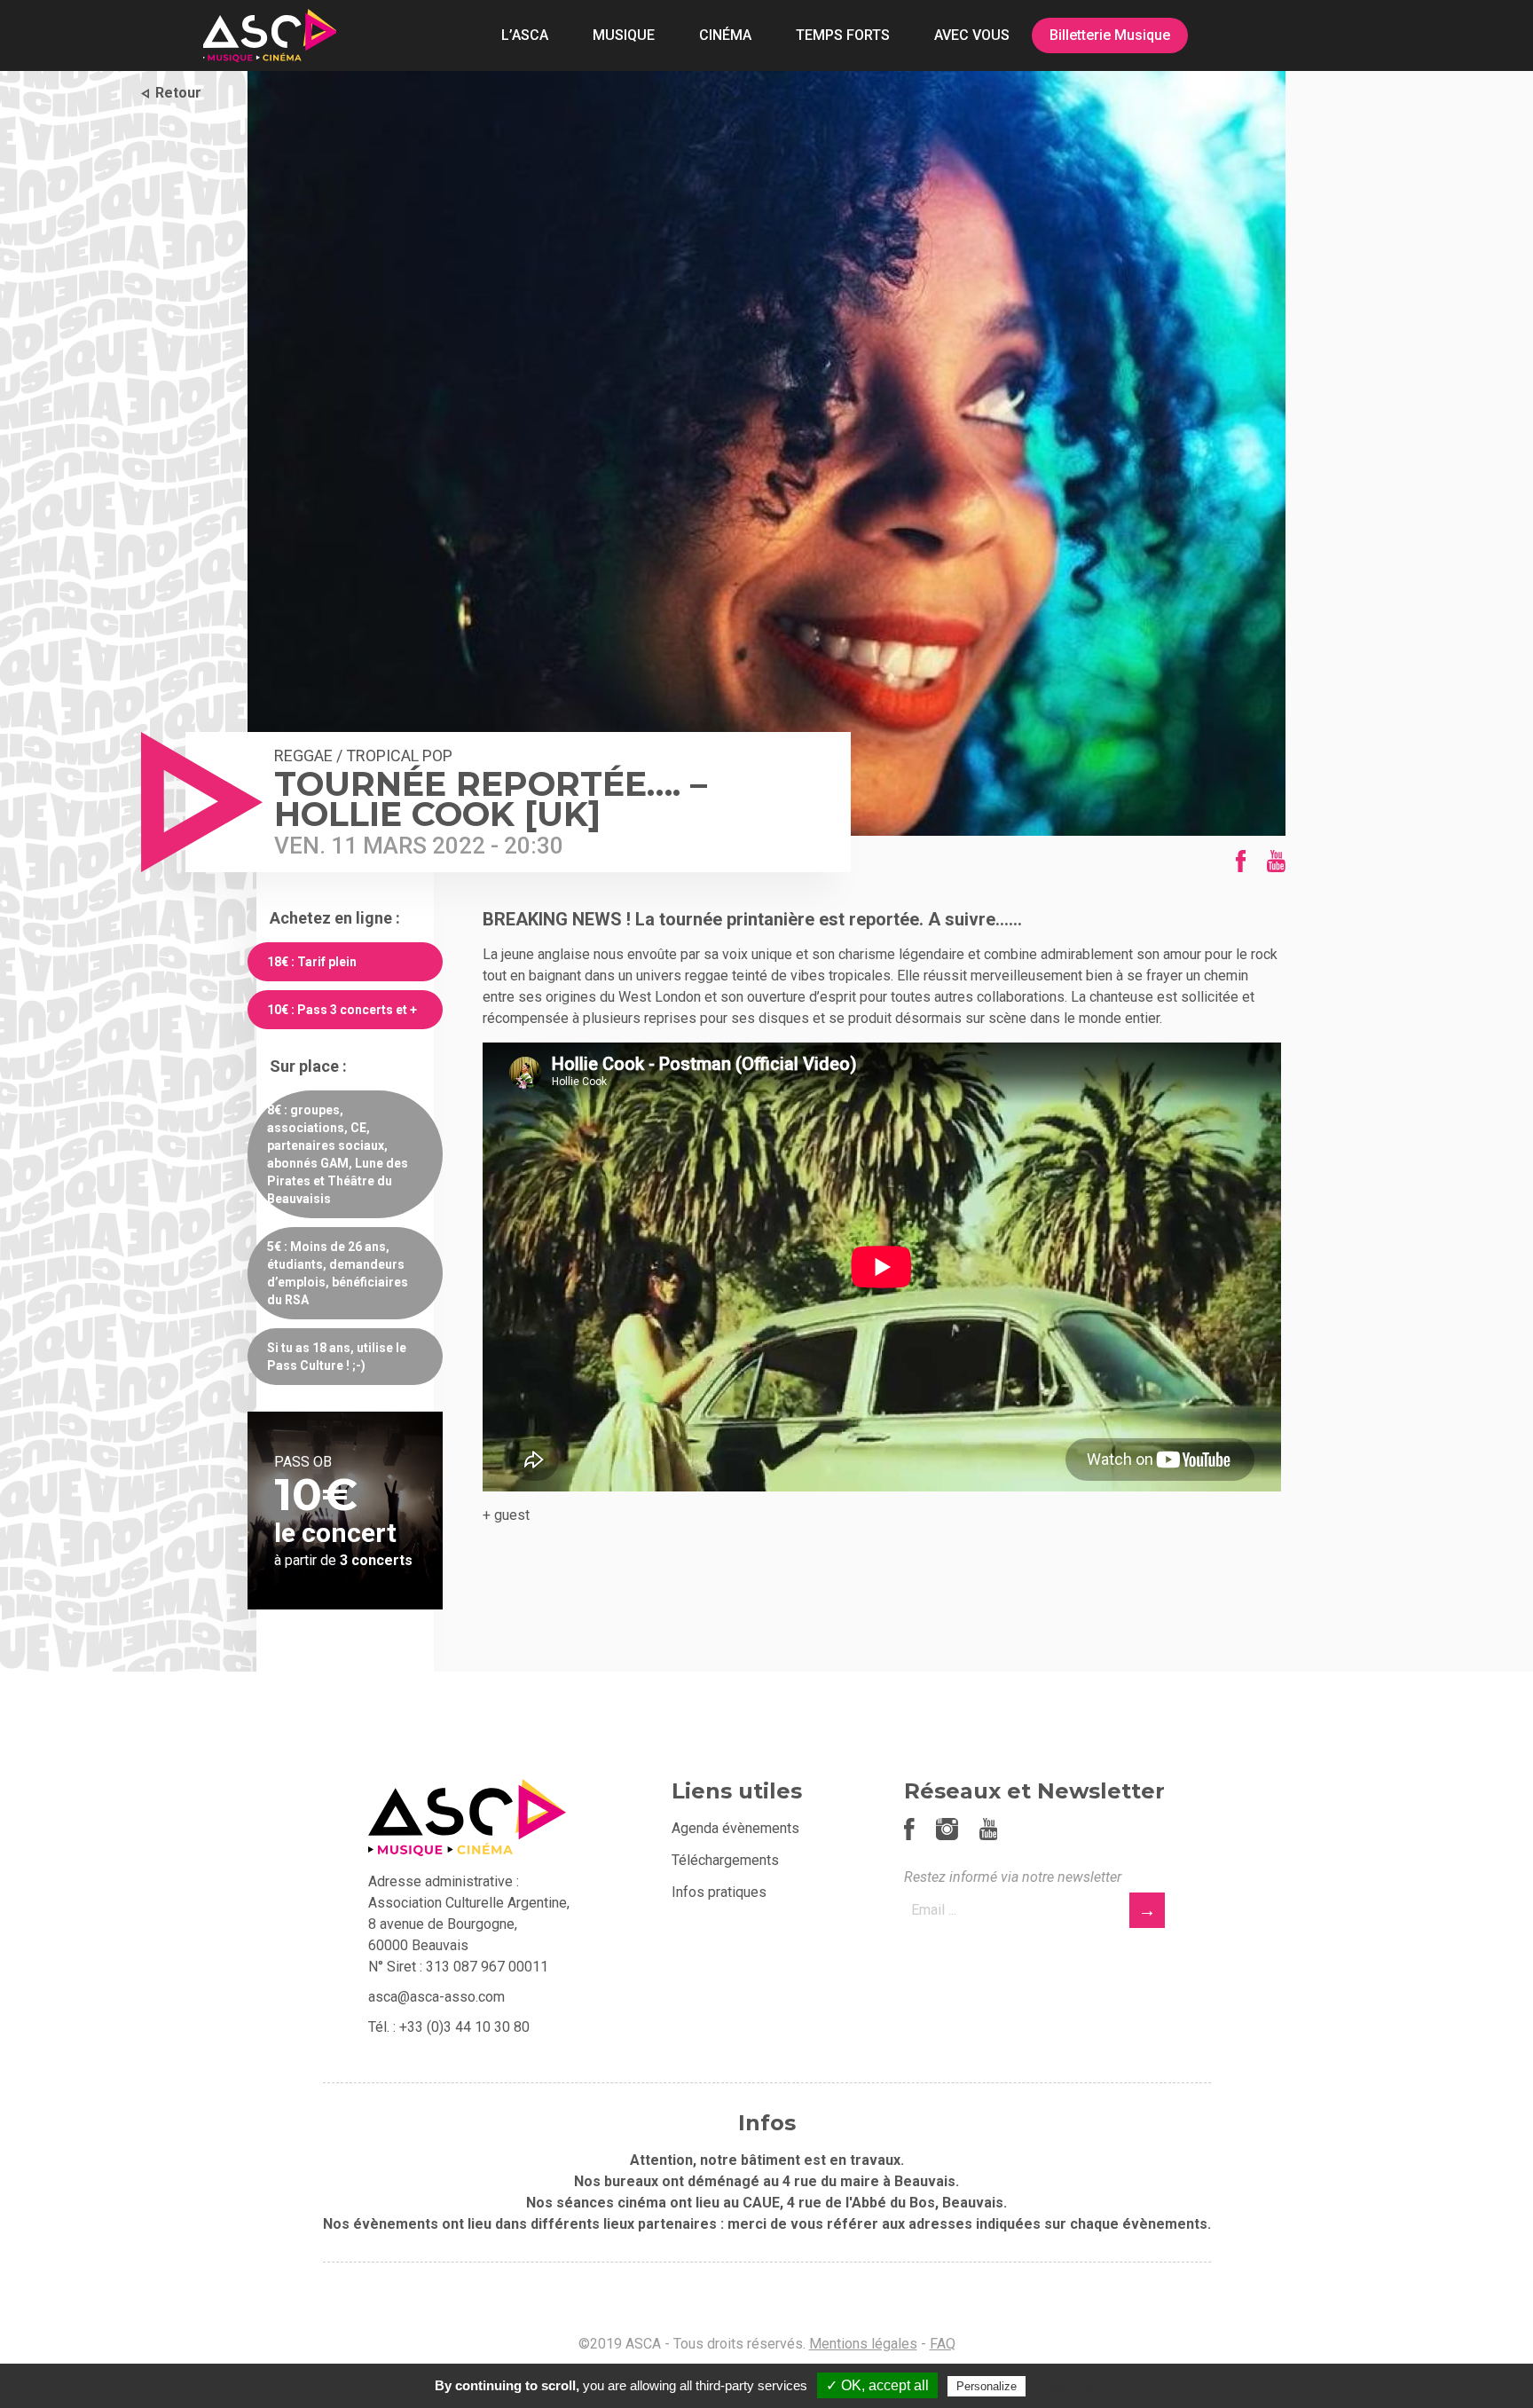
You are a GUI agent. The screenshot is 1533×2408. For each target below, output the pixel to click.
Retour (178, 93)
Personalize (987, 2386)
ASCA (270, 35)
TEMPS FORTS (843, 35)
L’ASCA (525, 35)
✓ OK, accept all (877, 2385)
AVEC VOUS (972, 35)
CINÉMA (725, 35)
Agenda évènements (735, 1828)
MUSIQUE (624, 35)
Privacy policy (1073, 2386)
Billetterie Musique (1110, 35)
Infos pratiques (719, 1892)
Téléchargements (725, 1860)
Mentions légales (863, 2344)
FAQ (943, 2344)
